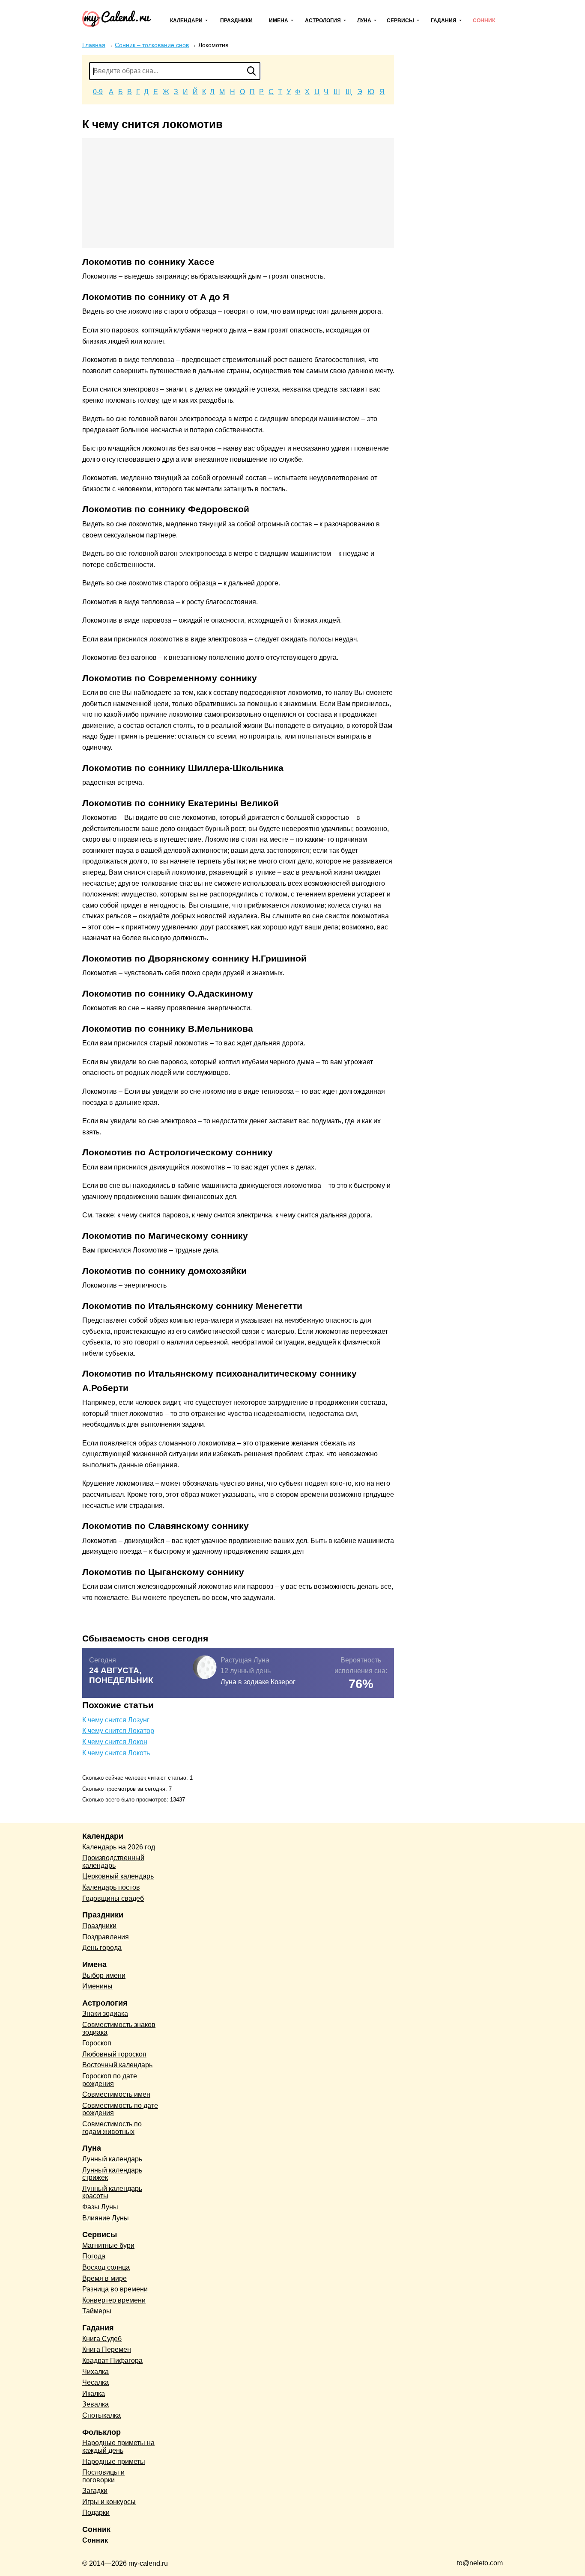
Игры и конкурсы (109, 2502)
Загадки (95, 2491)
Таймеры (97, 2311)
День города (102, 1948)
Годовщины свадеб (113, 1898)
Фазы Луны (100, 2207)
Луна (364, 21)
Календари (186, 21)
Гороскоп (97, 2043)
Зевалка (96, 2404)
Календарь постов (111, 1887)
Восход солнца (106, 2267)
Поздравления (106, 1937)
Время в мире (104, 2278)
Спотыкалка (101, 2415)
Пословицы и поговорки (103, 2476)
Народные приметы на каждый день (118, 2447)
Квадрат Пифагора (112, 2361)
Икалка (94, 2393)
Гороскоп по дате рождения (110, 2080)
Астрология (323, 21)
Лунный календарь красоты (112, 2192)
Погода (94, 2256)
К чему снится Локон (115, 1742)
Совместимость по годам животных (112, 2128)
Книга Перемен (107, 2349)
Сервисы (400, 21)
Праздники (236, 21)
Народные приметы (114, 2462)
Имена (279, 21)
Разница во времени (115, 2289)
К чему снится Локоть (116, 1753)
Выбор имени (104, 1975)
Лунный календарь (112, 2159)
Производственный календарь (113, 1862)
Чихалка (96, 2372)
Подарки (96, 2512)
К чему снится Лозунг (116, 1720)
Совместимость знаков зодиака (119, 2028)
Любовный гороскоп (114, 2054)
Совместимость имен (116, 2094)
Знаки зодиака (105, 2014)
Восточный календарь (117, 2065)
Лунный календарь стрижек (112, 2174)
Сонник (484, 21)
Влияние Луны (106, 2218)
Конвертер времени (114, 2300)
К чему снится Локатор (118, 1731)
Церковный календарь (118, 1876)
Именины (97, 1986)
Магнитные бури (108, 2245)
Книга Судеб (102, 2339)
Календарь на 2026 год (119, 1847)
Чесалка (96, 2382)
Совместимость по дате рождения (120, 2109)
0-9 (98, 92)
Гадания (444, 21)
